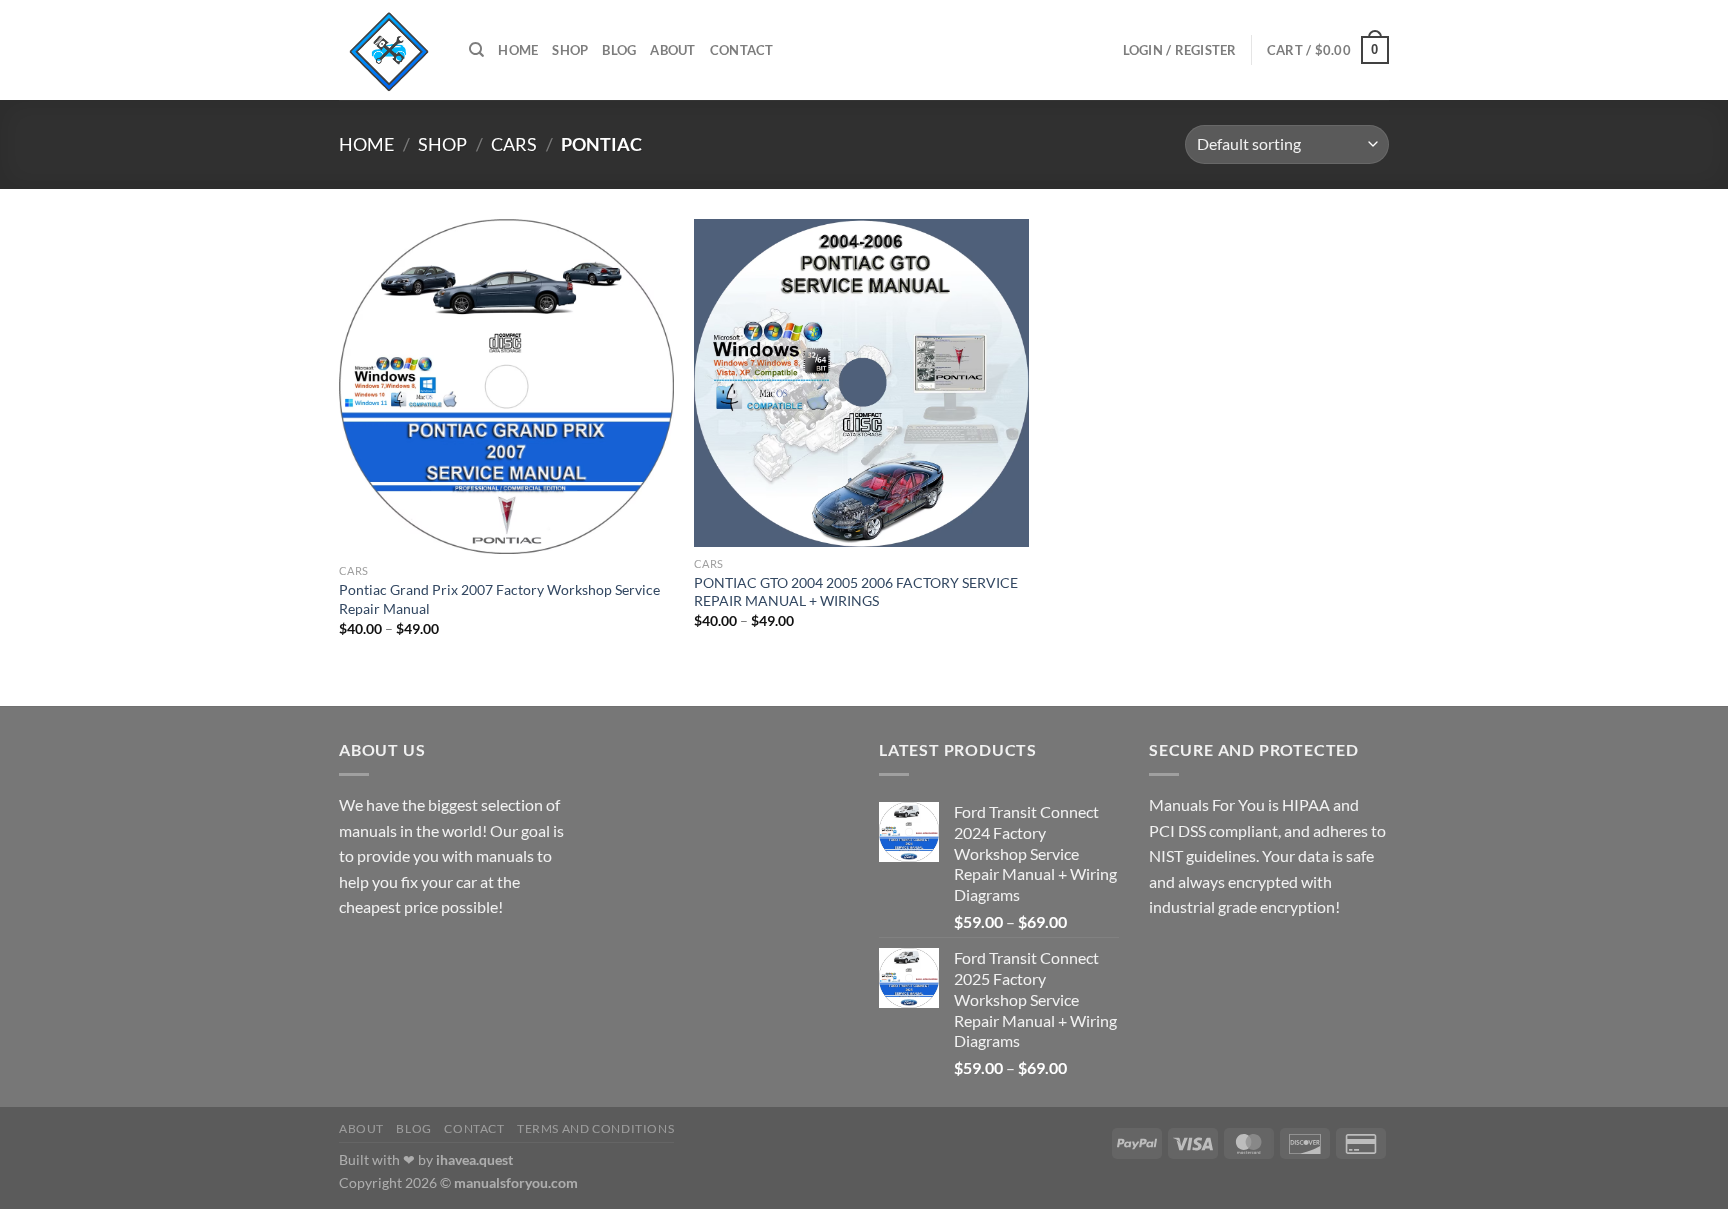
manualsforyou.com (516, 1182)
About (672, 50)
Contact (742, 50)
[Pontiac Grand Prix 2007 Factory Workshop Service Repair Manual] (506, 386)
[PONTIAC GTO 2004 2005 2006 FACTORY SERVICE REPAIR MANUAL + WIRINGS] (861, 383)
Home (518, 50)
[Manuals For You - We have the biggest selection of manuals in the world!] (389, 50)
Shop (570, 50)
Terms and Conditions (595, 1128)
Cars (514, 144)
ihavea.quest (474, 1159)
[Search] (476, 50)
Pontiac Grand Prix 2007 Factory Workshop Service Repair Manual (499, 599)
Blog (619, 50)
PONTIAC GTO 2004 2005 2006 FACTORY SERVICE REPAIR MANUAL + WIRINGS (856, 592)
